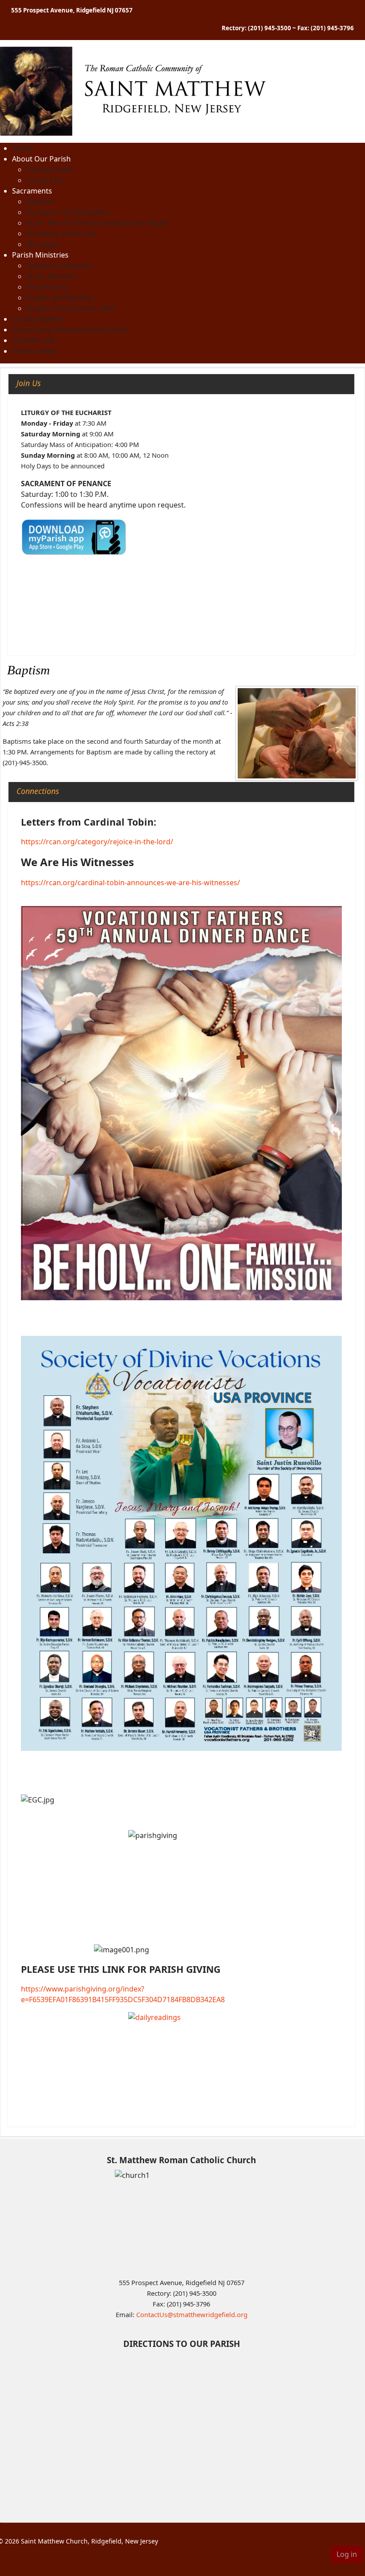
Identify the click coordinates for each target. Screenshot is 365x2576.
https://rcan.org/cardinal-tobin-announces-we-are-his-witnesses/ (130, 883)
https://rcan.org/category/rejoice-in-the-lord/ (97, 842)
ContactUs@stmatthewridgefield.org (192, 2314)
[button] (41, 159)
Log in (347, 2554)
